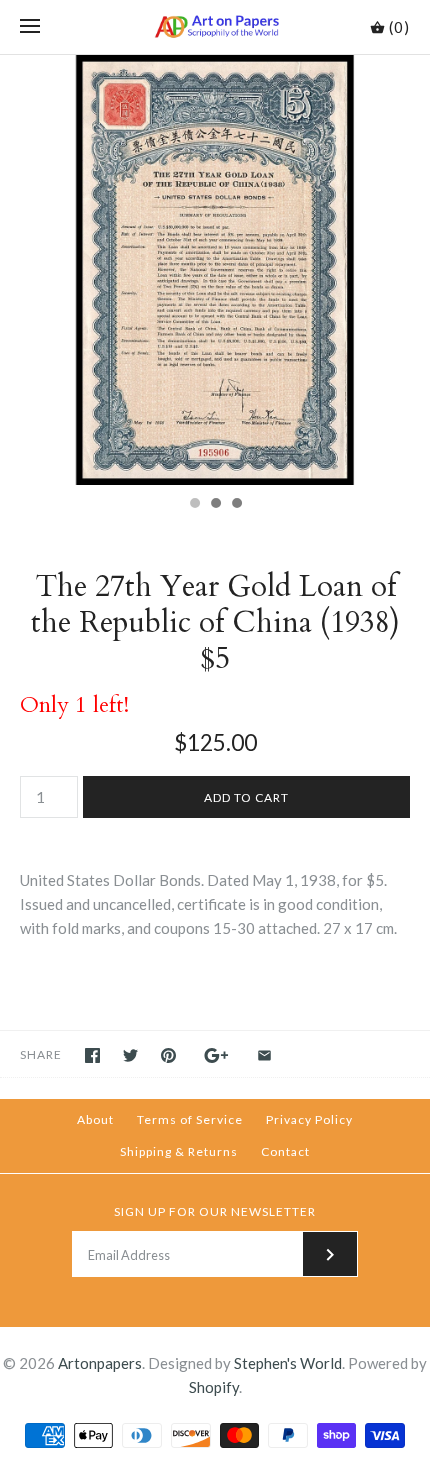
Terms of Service (190, 1119)
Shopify (214, 1387)
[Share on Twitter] (130, 1055)
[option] (215, 270)
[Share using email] (264, 1055)
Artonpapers (100, 1363)
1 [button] (194, 505)
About (95, 1119)
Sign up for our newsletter (215, 1211)
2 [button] (215, 505)
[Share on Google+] (216, 1055)
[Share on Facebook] (92, 1055)
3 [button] (236, 505)
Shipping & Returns (179, 1151)
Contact (285, 1151)
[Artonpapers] (215, 27)
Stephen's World (288, 1363)
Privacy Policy (309, 1119)
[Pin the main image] (168, 1055)
